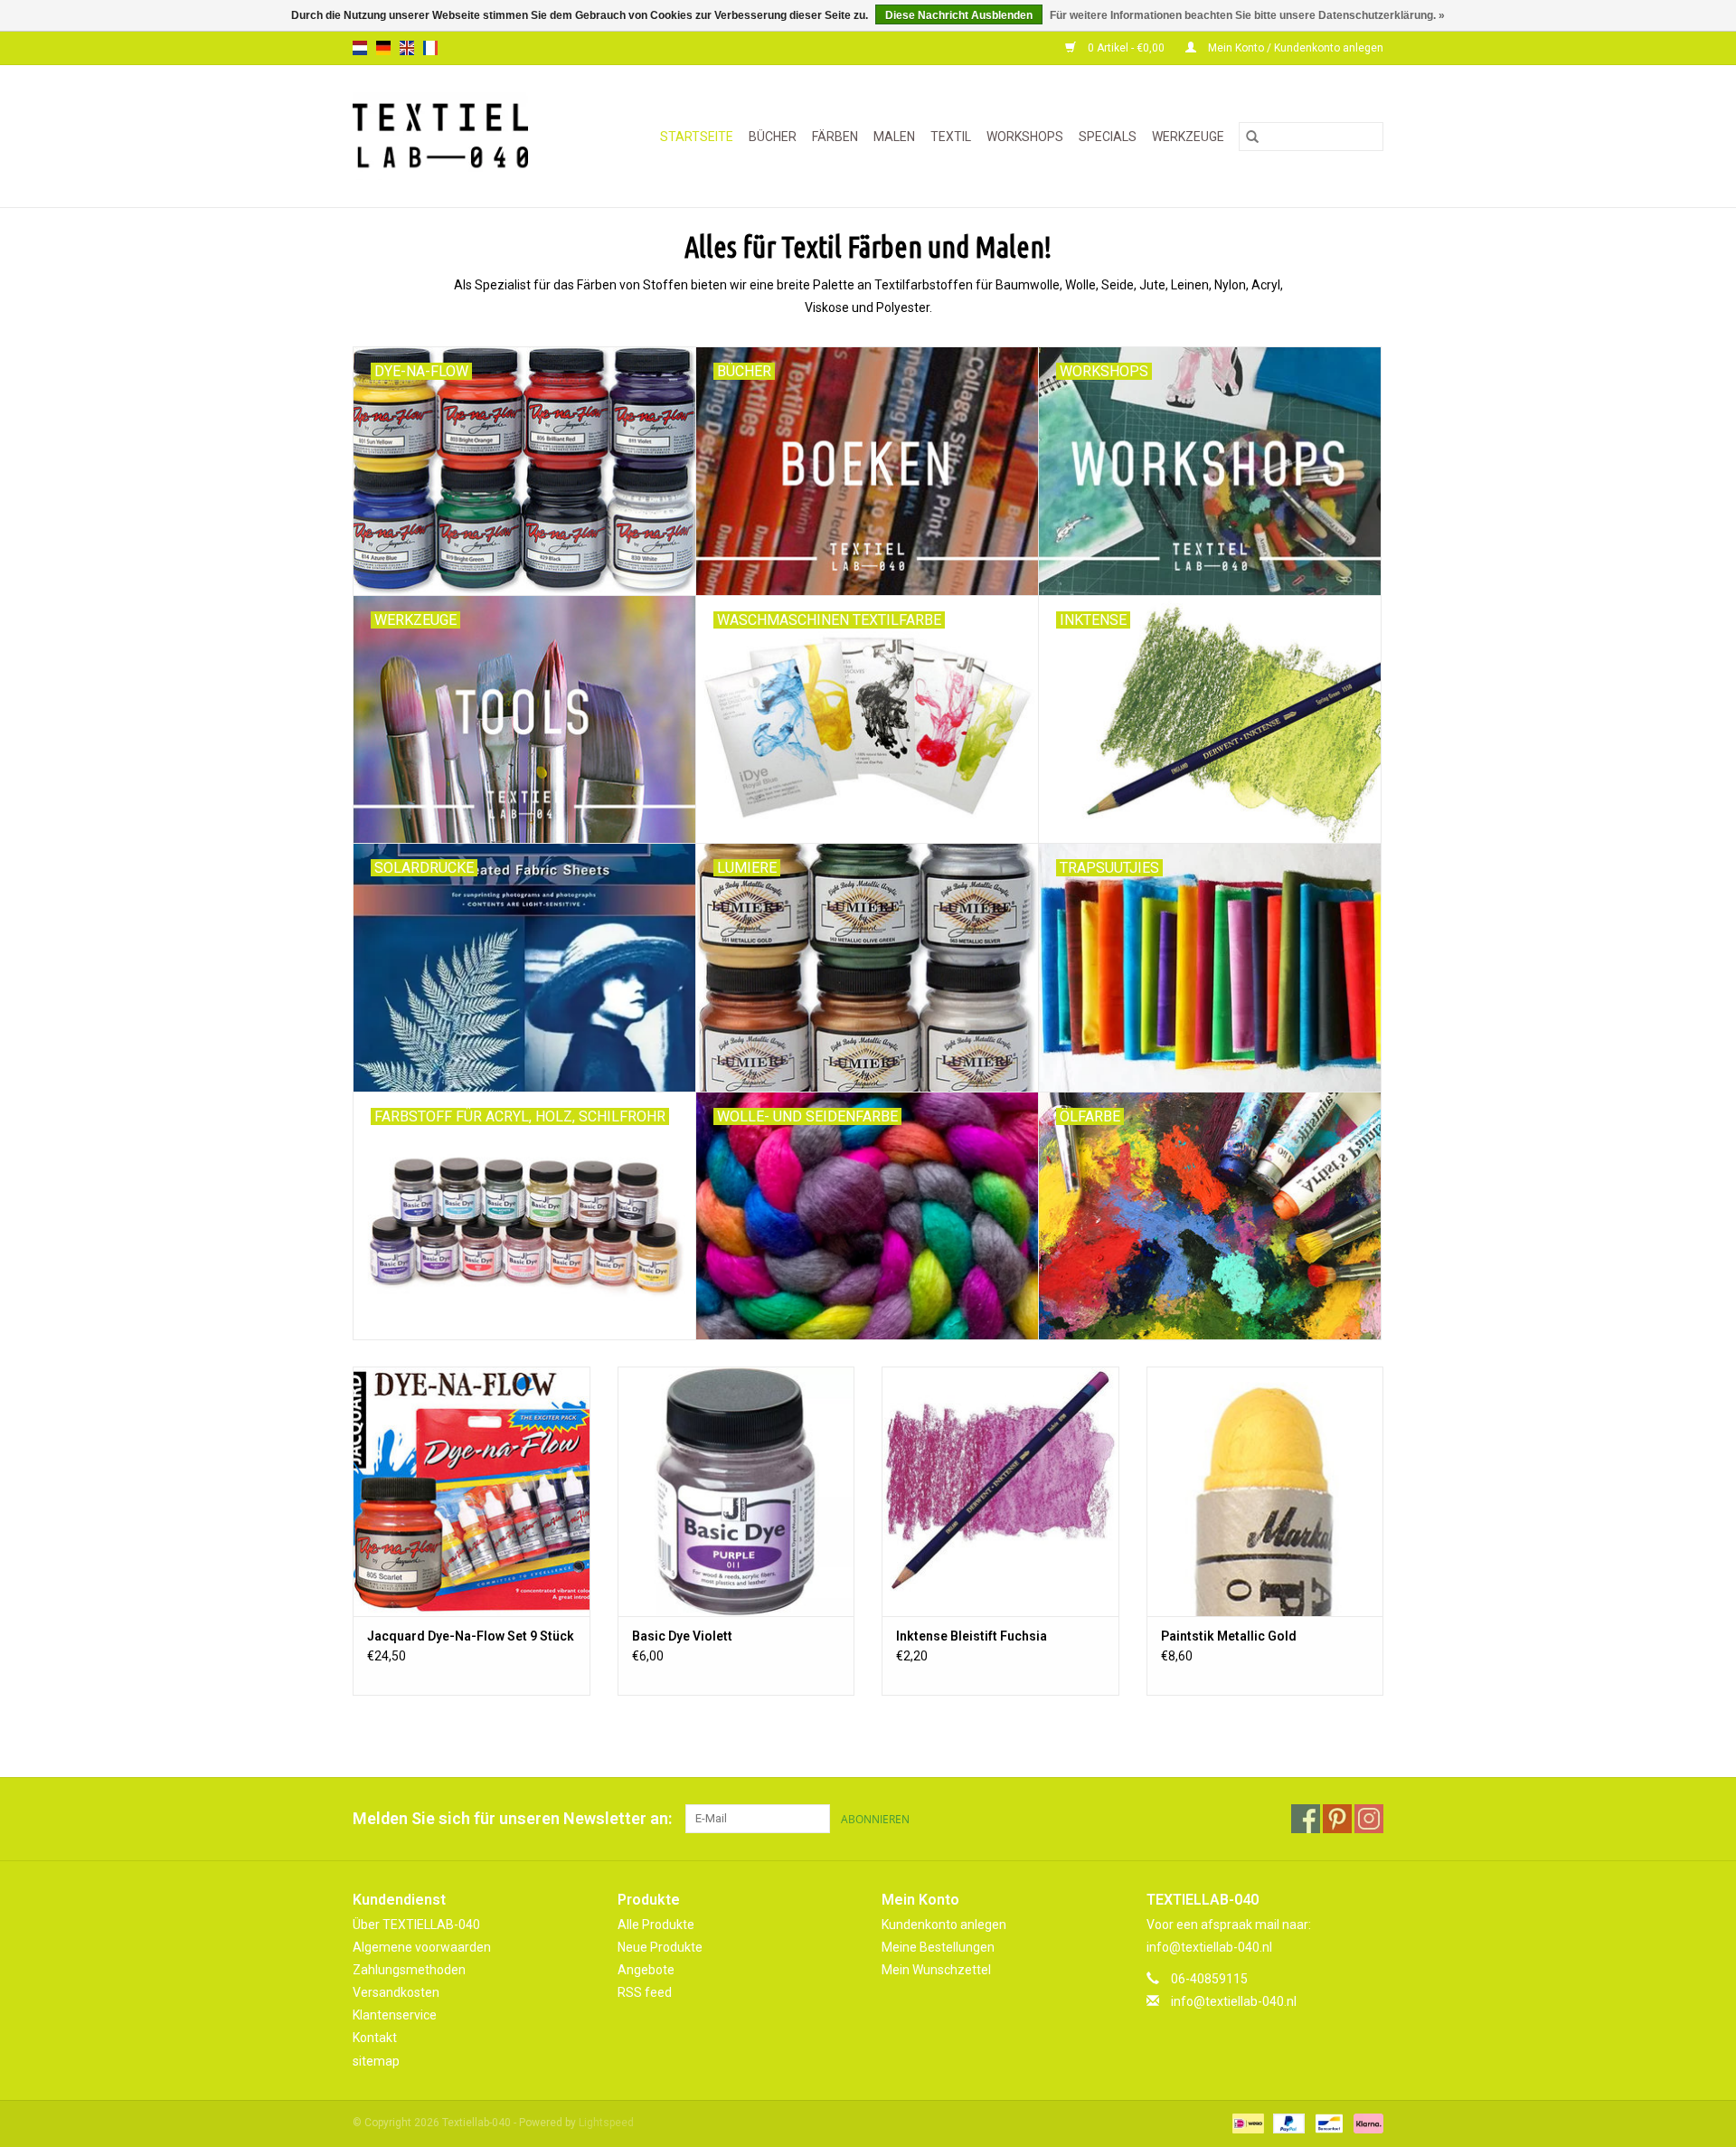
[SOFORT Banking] (1365, 2123)
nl (360, 48)
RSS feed (645, 1992)
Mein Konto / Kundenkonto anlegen (1294, 48)
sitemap (376, 2061)
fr (430, 48)
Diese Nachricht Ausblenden (959, 15)
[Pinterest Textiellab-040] (1337, 1819)
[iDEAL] (1246, 2123)
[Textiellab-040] (453, 136)
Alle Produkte (656, 1925)
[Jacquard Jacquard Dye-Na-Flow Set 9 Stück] (472, 1491)
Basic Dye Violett (682, 1636)
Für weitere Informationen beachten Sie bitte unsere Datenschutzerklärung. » (1247, 15)
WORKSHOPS (1025, 137)
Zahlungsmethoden (409, 1970)
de (383, 48)
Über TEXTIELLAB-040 (416, 1925)
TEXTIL (951, 137)
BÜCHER (773, 137)
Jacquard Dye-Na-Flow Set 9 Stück (471, 1636)
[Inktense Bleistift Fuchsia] (1000, 1491)
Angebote (646, 1970)
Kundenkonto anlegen (944, 1925)
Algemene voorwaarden (422, 1947)
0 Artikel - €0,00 (1126, 48)
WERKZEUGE (1188, 137)
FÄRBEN (835, 137)
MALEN (894, 137)
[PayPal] (1287, 2123)
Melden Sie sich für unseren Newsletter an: (512, 1818)
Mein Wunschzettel (936, 1970)
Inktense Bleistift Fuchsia (972, 1636)
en (407, 48)
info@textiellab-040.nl (1234, 2001)
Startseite (697, 137)
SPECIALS (1108, 137)
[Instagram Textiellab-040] (1369, 1819)
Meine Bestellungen (938, 1947)
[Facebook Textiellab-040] (1306, 1819)
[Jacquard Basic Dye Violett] (736, 1491)
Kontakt (375, 2038)
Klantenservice (395, 2015)
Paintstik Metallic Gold (1229, 1636)
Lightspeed (606, 2123)
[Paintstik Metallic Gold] (1265, 1491)
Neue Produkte (660, 1947)
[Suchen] (1252, 137)
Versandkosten (396, 1992)
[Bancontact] (1327, 2123)
